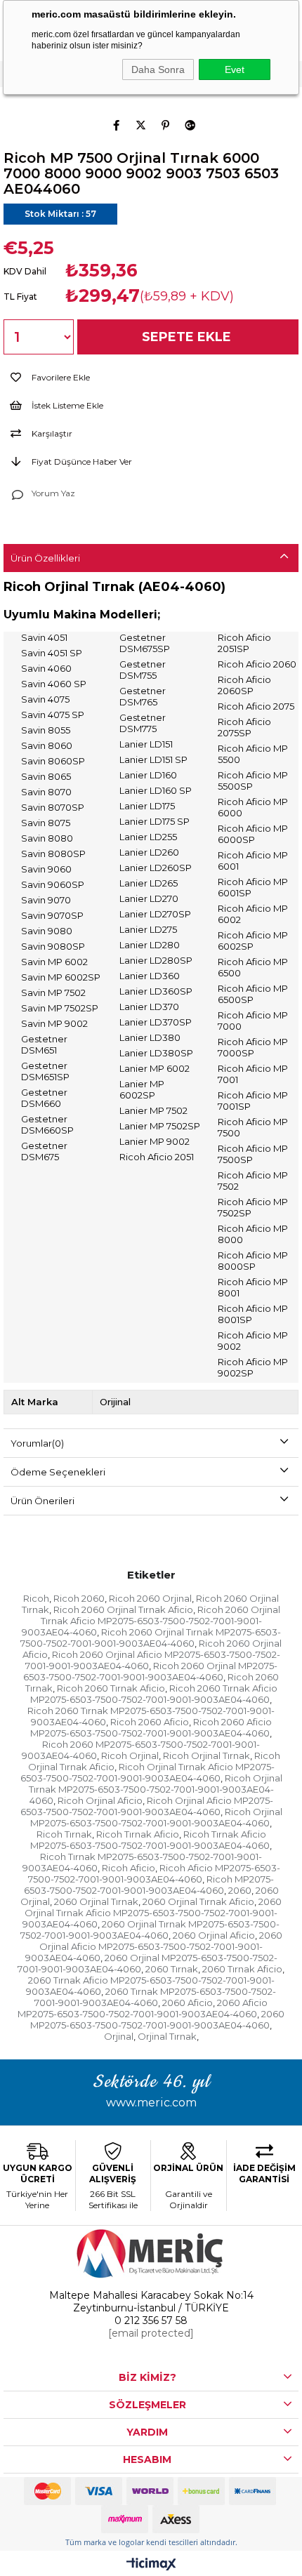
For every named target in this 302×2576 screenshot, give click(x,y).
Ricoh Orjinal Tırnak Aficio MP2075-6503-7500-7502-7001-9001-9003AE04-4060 (147, 1772)
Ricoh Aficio (129, 1868)
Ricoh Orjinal (130, 1755)
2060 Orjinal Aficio (214, 1935)
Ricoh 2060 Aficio (150, 1722)
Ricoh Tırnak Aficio (138, 1834)
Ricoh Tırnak (64, 1834)
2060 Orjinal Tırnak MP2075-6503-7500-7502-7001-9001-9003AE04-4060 (150, 1930)
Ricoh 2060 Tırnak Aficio (111, 1688)
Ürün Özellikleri (45, 558)
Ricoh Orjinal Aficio (100, 1800)
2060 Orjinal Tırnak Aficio (198, 1901)
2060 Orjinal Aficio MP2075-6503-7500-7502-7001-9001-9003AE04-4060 (154, 1946)
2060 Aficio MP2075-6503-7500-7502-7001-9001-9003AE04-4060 (143, 2008)
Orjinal (119, 2036)
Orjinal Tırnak (167, 2036)
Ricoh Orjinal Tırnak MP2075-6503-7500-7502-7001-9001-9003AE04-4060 (156, 1789)
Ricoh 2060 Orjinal (150, 1598)
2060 (240, 1890)
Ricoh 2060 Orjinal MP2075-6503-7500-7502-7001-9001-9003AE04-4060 (150, 1671)
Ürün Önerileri (42, 1501)
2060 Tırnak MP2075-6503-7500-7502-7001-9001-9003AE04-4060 (155, 1997)
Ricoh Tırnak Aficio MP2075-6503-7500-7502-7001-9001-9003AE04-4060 (150, 1840)
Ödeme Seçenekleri (58, 1472)
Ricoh (36, 1598)
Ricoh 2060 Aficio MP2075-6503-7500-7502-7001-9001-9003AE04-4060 (151, 1727)
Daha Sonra (158, 69)
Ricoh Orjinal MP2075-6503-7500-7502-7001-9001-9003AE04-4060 (156, 1817)
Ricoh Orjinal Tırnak (206, 1755)
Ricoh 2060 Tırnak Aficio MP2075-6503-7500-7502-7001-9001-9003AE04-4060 (154, 1694)
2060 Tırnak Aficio (242, 1969)
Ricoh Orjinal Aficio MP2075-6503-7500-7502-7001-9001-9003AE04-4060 (147, 1806)
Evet (235, 69)
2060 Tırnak (172, 1969)
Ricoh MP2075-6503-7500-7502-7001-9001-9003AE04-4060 (149, 1885)
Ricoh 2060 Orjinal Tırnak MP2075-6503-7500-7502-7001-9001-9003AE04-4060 (151, 1638)
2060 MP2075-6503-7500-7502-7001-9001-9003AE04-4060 (157, 2019)
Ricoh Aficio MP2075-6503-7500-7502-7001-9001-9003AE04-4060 (154, 1873)
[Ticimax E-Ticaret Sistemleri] (151, 2565)
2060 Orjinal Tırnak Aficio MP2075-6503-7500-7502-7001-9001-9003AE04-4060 (152, 1913)
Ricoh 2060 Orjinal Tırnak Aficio (123, 1609)
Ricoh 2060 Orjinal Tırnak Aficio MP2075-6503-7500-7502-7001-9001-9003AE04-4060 (151, 1621)
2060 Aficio (188, 2003)
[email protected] (151, 2333)
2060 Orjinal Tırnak (96, 1901)
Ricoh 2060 (79, 1598)
